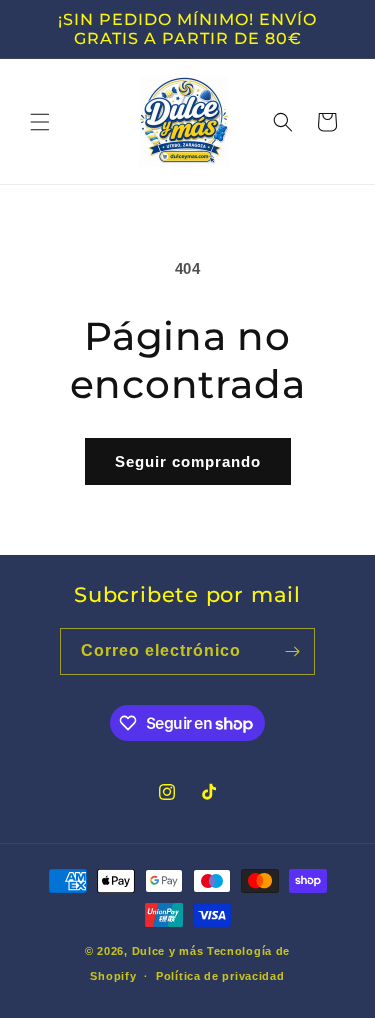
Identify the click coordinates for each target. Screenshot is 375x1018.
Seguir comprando (188, 461)
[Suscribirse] (292, 651)
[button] (40, 122)
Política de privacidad (220, 976)
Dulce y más (168, 951)
